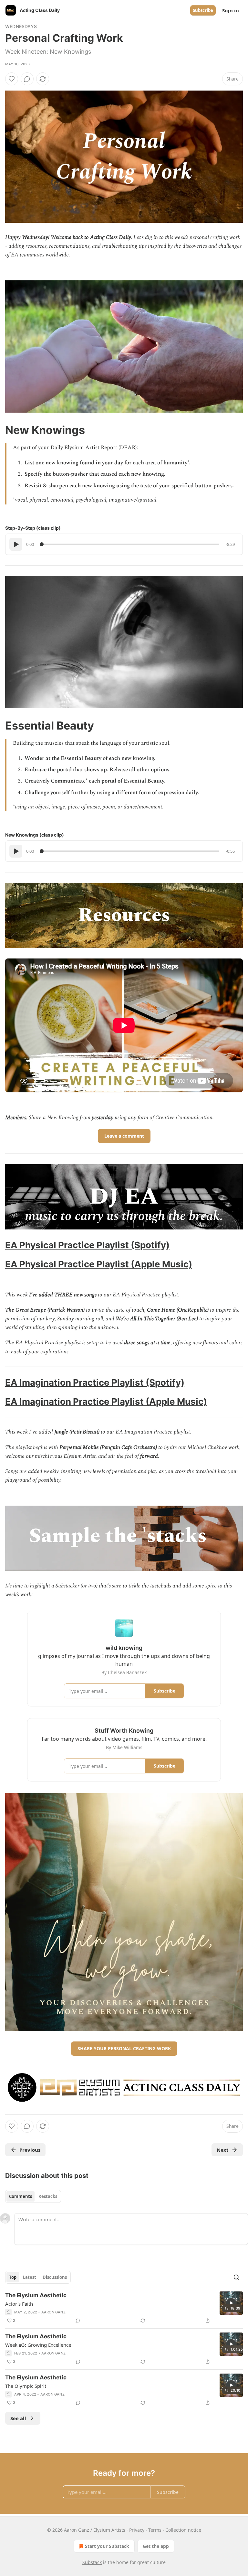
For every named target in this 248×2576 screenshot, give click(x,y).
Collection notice (183, 2530)
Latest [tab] (30, 2277)
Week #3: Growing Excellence (38, 2345)
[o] (231, 2303)
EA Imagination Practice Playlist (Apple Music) (106, 1402)
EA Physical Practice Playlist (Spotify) (87, 1245)
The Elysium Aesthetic (36, 2295)
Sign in (231, 10)
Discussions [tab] (55, 2277)
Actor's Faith (19, 2304)
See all (18, 2418)
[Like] (12, 79)
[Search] (236, 2277)
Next (223, 2150)
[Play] (16, 544)
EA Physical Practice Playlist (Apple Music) (99, 1264)
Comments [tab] (21, 2196)
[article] (124, 2308)
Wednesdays (21, 26)
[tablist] (33, 2196)
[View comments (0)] (27, 79)
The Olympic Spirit (26, 2386)
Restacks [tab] (48, 2196)
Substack (92, 2562)
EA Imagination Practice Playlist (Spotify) (95, 1382)
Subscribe (203, 10)
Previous (30, 2150)
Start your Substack (107, 2546)
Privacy (137, 2530)
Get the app (156, 2546)
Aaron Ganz (53, 2312)
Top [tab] (13, 2277)
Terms (155, 2530)
